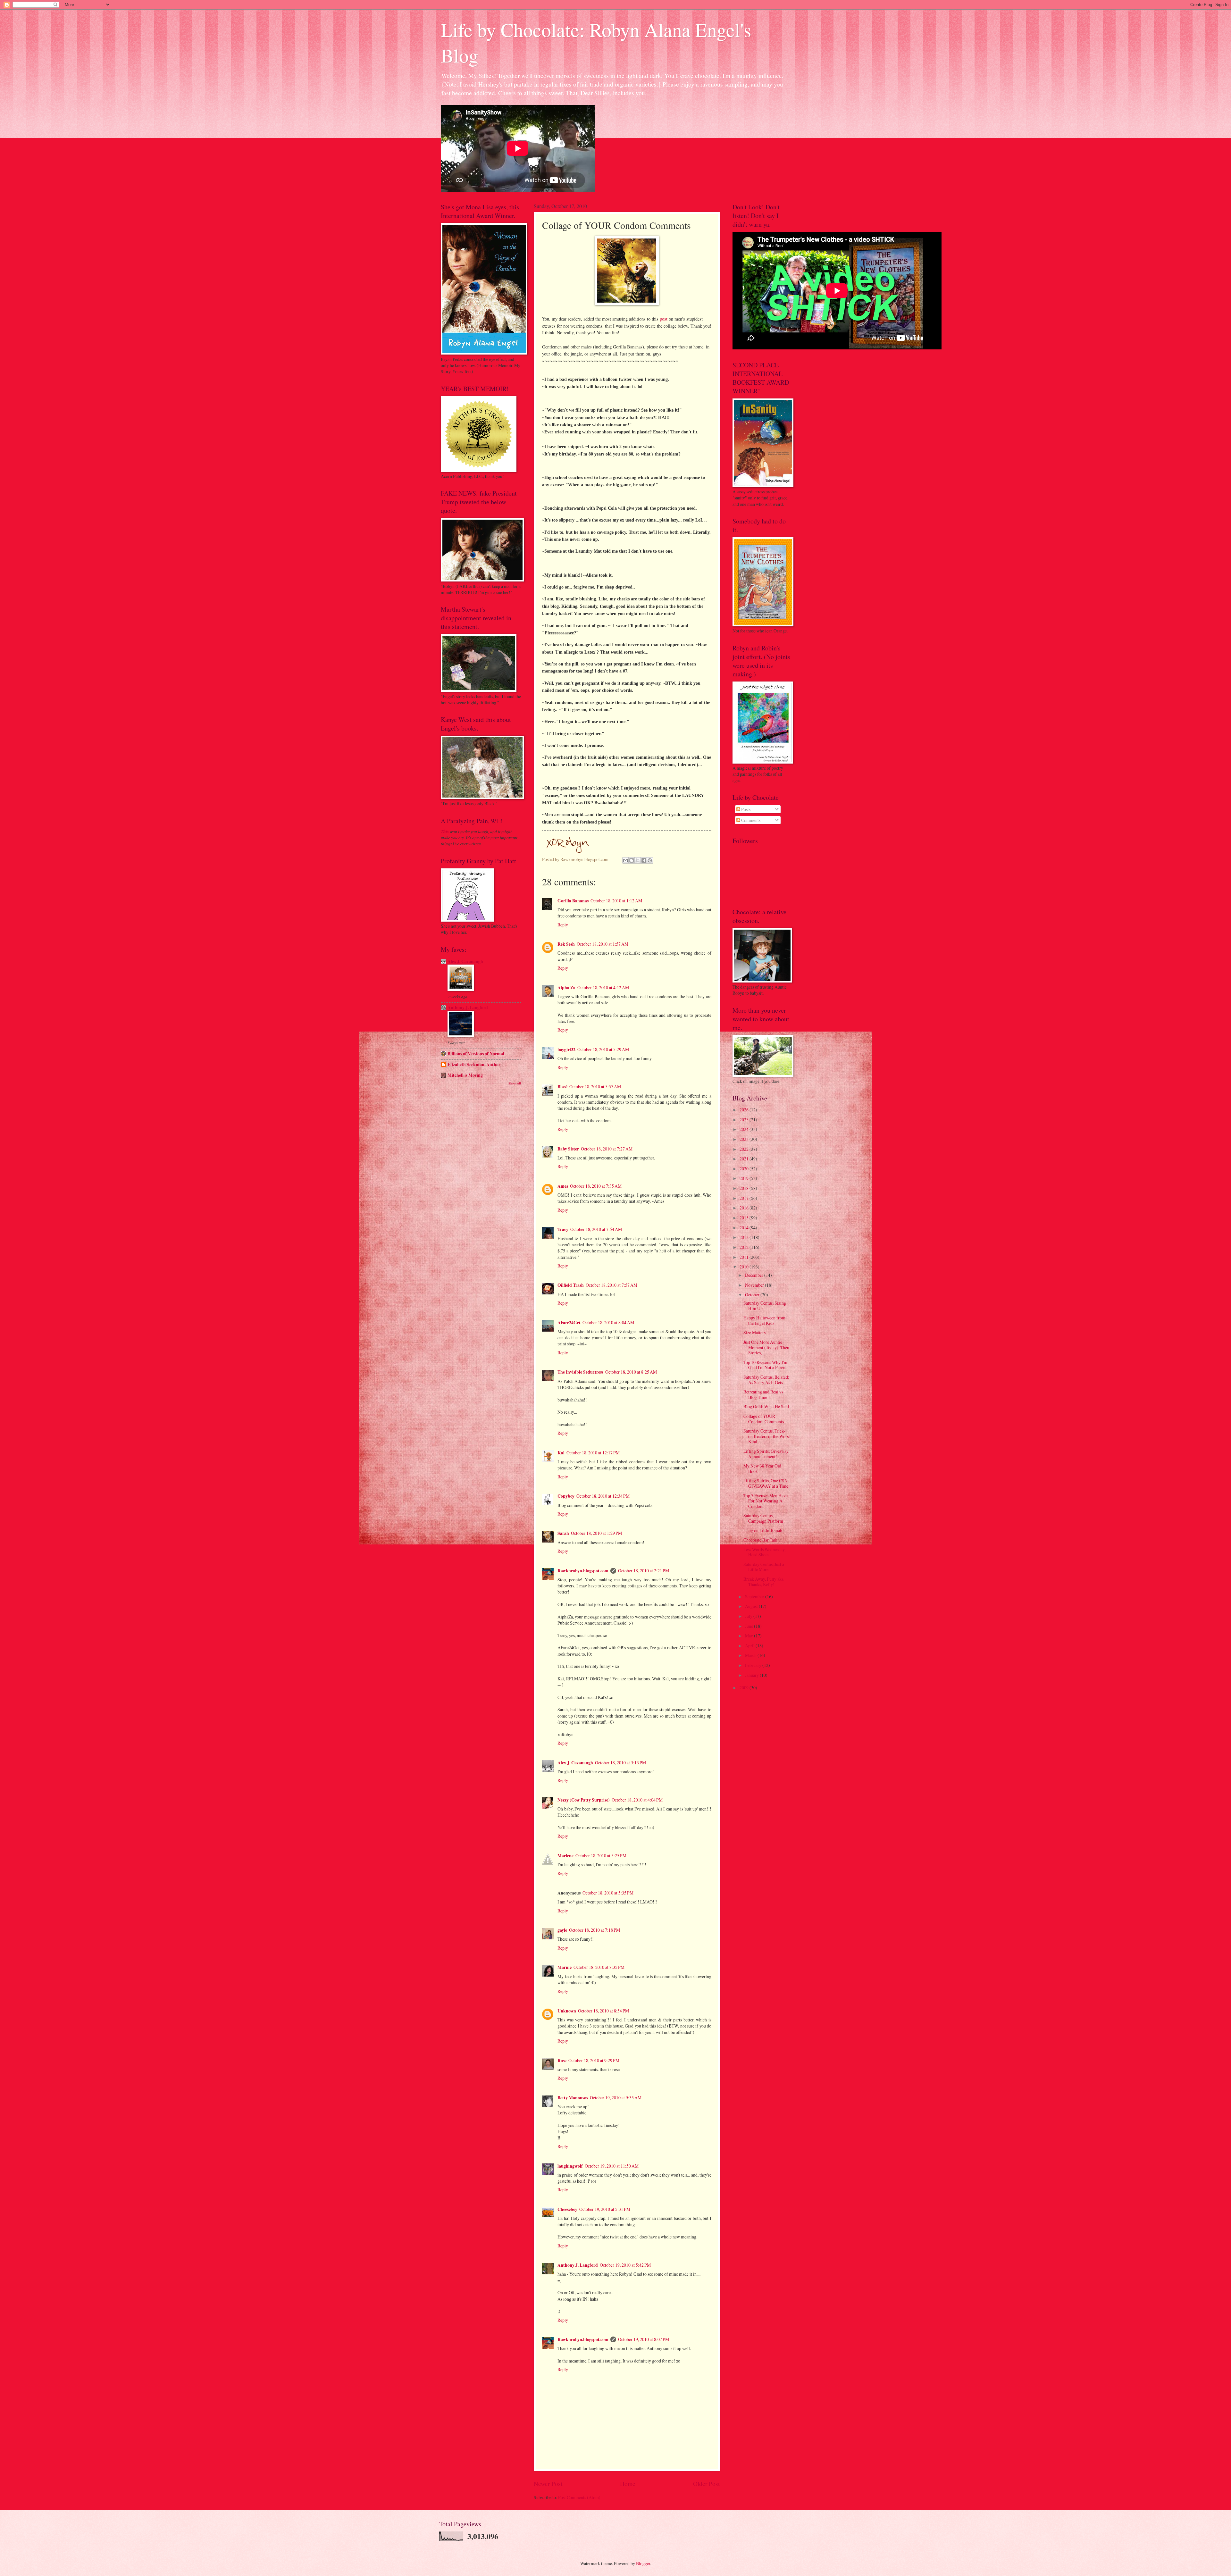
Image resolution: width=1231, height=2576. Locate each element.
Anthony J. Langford (578, 2265)
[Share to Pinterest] (650, 860)
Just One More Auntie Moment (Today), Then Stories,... (766, 1347)
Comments (750, 820)
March (751, 1655)
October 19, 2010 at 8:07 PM (644, 2339)
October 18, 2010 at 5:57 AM (595, 1087)
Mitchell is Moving (465, 1075)
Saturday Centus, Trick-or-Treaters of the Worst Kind (767, 1436)
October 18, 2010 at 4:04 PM (637, 1800)
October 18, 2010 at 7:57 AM (611, 1285)
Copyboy (566, 1496)
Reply (563, 925)
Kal (561, 1453)
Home (628, 2484)
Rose (562, 2061)
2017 (745, 1198)
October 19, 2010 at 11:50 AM (612, 2166)
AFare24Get (569, 1323)
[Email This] (625, 860)
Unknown (567, 2011)
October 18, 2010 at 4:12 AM (603, 987)
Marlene (565, 1856)
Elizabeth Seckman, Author (474, 1065)
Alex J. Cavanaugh (575, 1763)
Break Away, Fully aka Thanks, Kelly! (763, 1582)
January (752, 1675)
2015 (745, 1218)
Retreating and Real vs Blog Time (763, 1394)
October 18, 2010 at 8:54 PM (603, 2011)
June (749, 1626)
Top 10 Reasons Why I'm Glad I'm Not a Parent (765, 1365)
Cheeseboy (567, 2209)
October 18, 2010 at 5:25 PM (601, 1856)
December (755, 1275)
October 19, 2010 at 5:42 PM (625, 2265)
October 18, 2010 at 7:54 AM (596, 1229)
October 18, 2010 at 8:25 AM (631, 1372)
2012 (745, 1247)
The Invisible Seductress (580, 1372)
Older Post (706, 2484)
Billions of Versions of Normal (476, 1054)
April (750, 1646)
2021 (745, 1159)
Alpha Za (566, 988)
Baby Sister (568, 1149)
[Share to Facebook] (644, 860)
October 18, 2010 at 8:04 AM (608, 1322)
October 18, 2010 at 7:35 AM (596, 1186)
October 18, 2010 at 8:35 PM (599, 1967)
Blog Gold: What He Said (766, 1406)
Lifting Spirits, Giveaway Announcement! (766, 1454)
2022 (745, 1149)
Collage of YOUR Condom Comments (764, 1419)
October (753, 1295)
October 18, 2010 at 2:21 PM (644, 1571)
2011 (745, 1257)
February (754, 1665)
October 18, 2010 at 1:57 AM (603, 944)
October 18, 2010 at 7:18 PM (595, 1930)
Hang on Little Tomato (763, 1530)
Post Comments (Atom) (579, 2497)
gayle (562, 1930)
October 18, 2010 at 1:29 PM (596, 1533)
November (755, 1285)
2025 (745, 1120)
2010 (745, 1267)
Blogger (643, 2563)
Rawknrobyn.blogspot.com (583, 1571)
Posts (745, 809)
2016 (745, 1208)
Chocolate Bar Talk (760, 1540)
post (664, 319)
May (749, 1636)
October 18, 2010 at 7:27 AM (607, 1149)
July (749, 1616)
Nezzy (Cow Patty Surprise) (584, 1800)
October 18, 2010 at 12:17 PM (593, 1453)
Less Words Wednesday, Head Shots (764, 1552)
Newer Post (548, 2484)
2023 (745, 1139)
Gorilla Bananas (573, 901)
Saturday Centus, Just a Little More (764, 1567)
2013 (745, 1237)
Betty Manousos (573, 2098)
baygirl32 (566, 1050)
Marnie (565, 1967)
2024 (745, 1129)
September (755, 1597)
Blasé (562, 1087)
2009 (745, 1688)
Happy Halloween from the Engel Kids (764, 1320)
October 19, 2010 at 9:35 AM (616, 2098)
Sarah (563, 1533)
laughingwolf (570, 2166)
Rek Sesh (566, 944)
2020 (745, 1169)
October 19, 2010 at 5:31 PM (605, 2209)
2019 (745, 1178)
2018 (745, 1188)
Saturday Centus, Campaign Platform (763, 1518)
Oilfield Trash (571, 1285)
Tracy (563, 1229)
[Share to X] (638, 860)
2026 (745, 1110)
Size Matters (754, 1332)
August (752, 1606)
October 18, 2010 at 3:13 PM (620, 1763)
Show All (515, 1083)
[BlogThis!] (632, 860)
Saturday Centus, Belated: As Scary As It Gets (766, 1380)
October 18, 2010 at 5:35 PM (608, 1893)
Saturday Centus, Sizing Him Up (765, 1306)
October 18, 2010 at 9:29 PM (594, 2060)
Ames (563, 1186)
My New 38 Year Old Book (762, 1468)
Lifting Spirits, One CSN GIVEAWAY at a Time (766, 1483)
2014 (745, 1228)
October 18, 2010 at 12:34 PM (603, 1496)
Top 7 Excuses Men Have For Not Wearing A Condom (766, 1501)
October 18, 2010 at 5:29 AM (603, 1049)
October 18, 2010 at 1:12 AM (616, 901)
